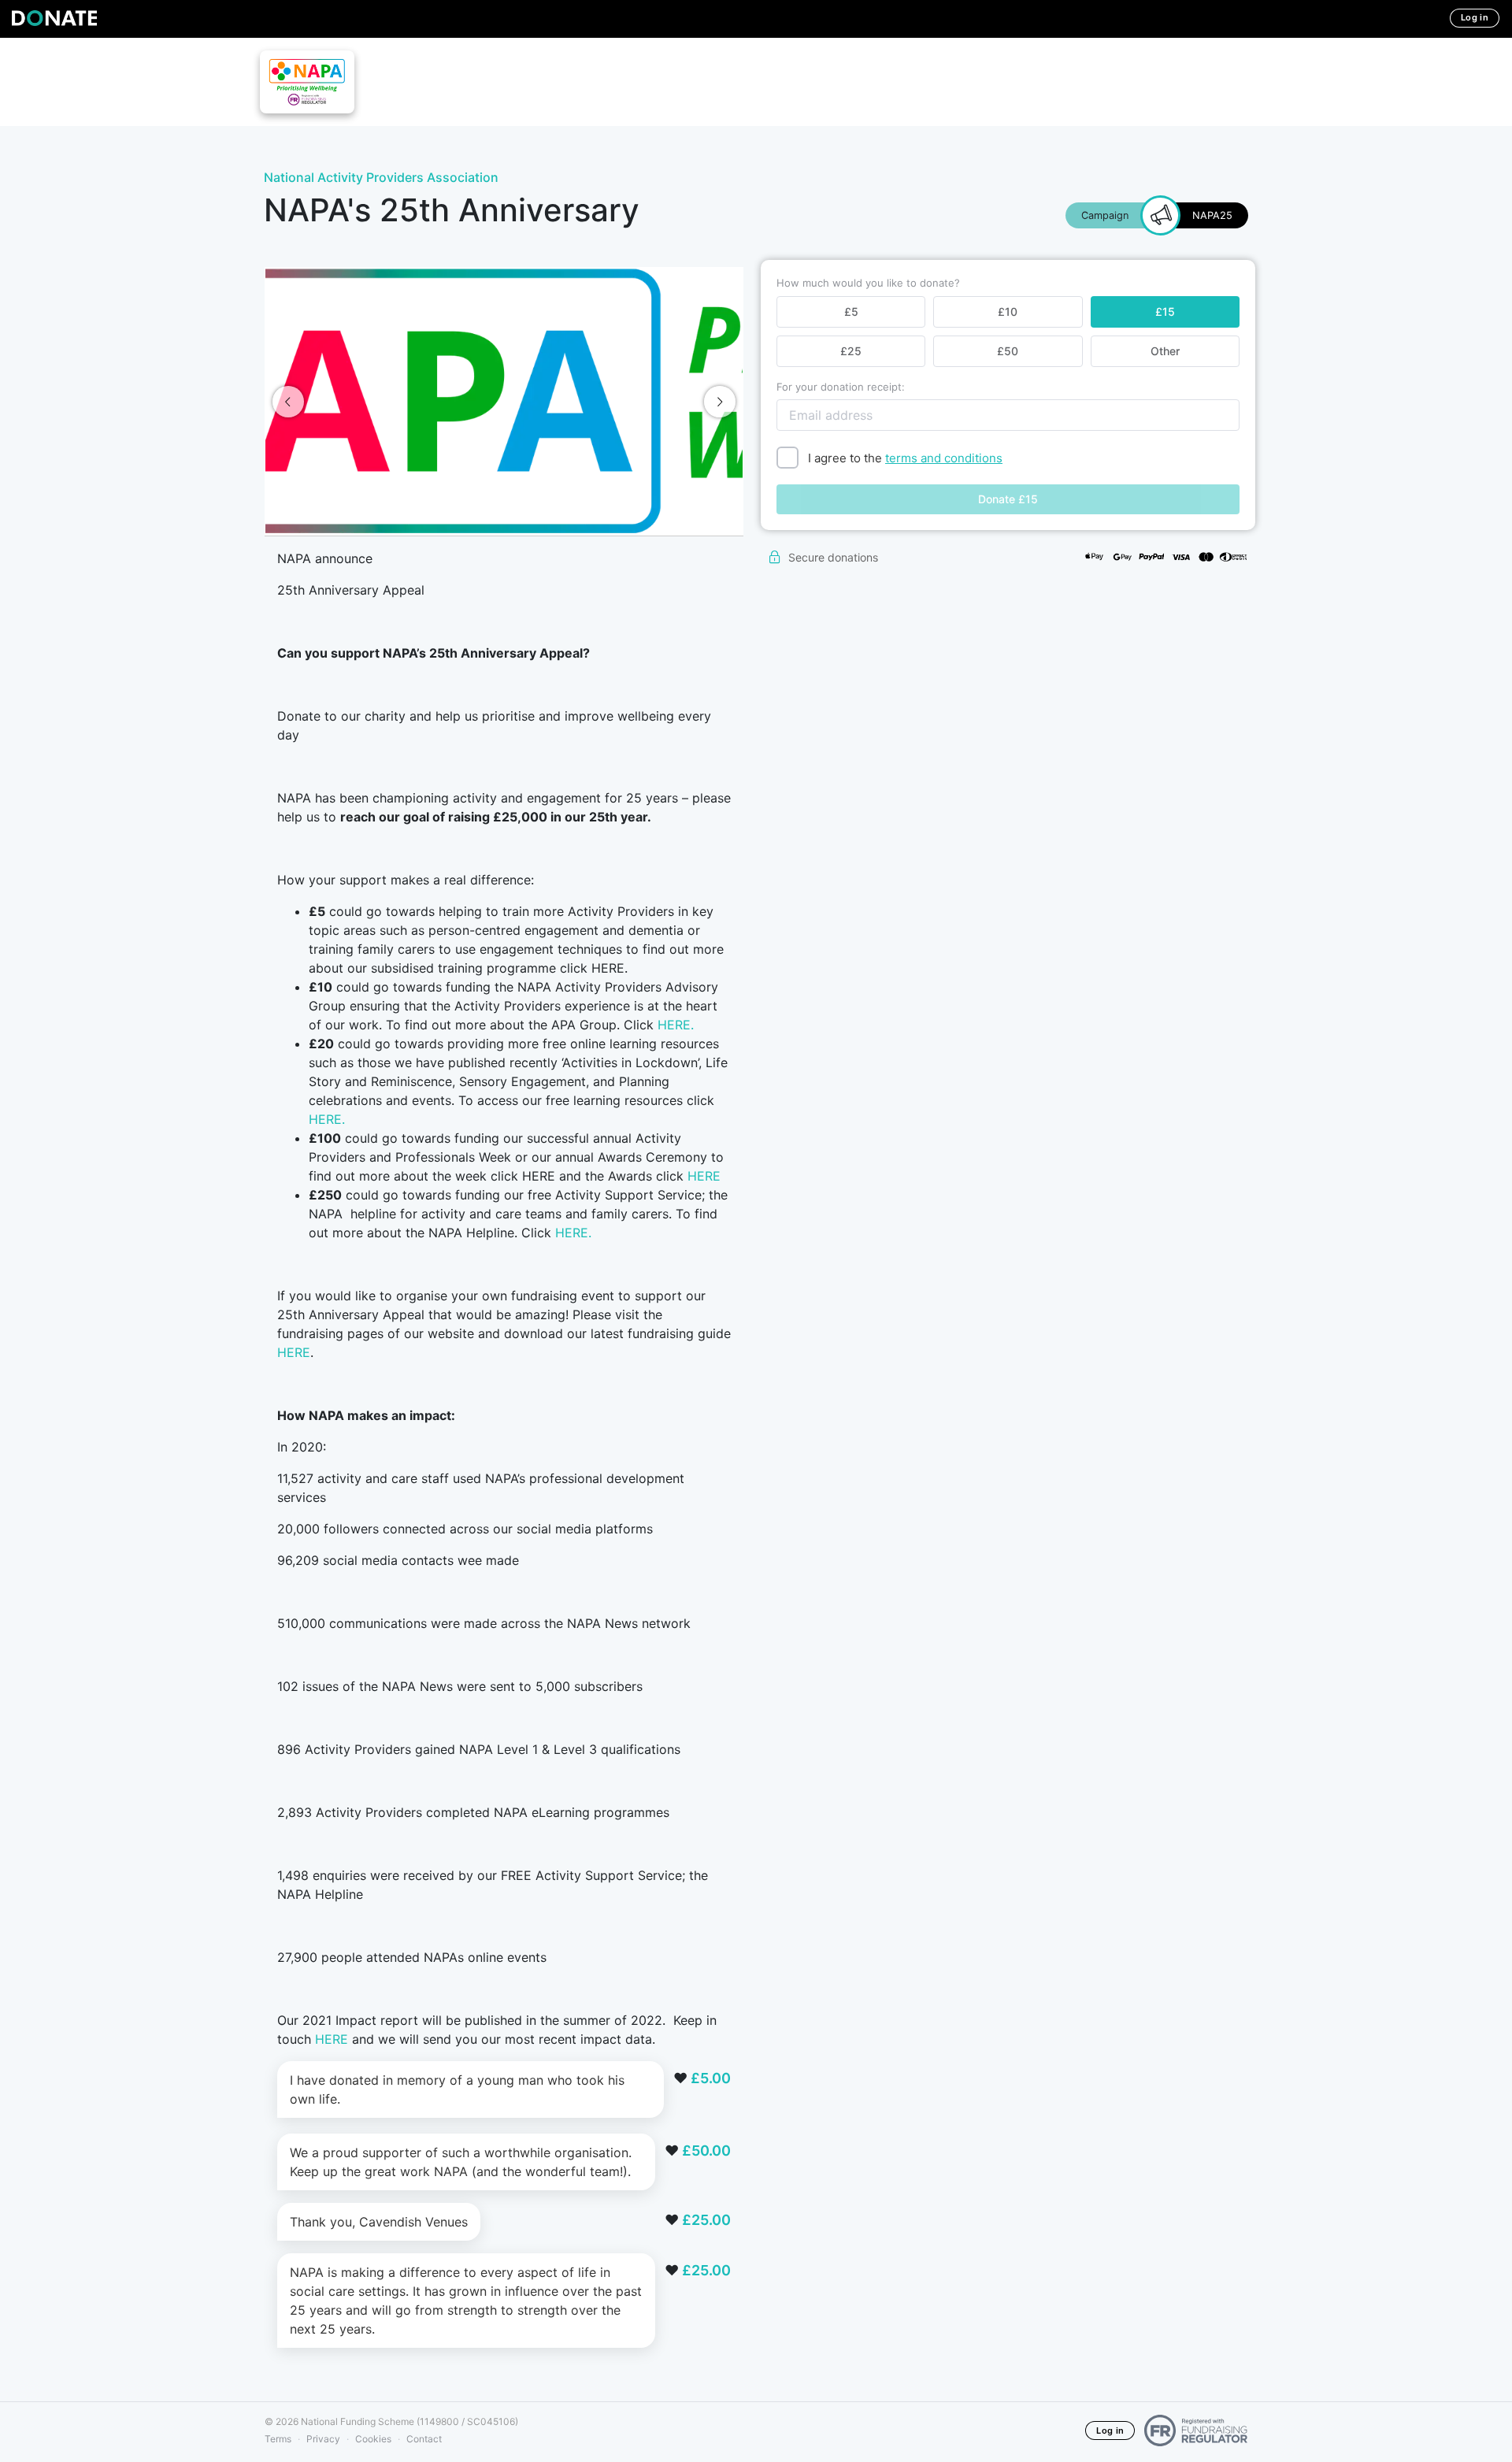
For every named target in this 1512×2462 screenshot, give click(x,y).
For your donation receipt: (841, 387)
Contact (424, 2439)
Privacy (323, 2439)
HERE (704, 1176)
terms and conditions (944, 458)
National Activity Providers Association (381, 177)
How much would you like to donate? (868, 283)
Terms (278, 2439)
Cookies (373, 2439)
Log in (1475, 17)
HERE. (676, 1025)
